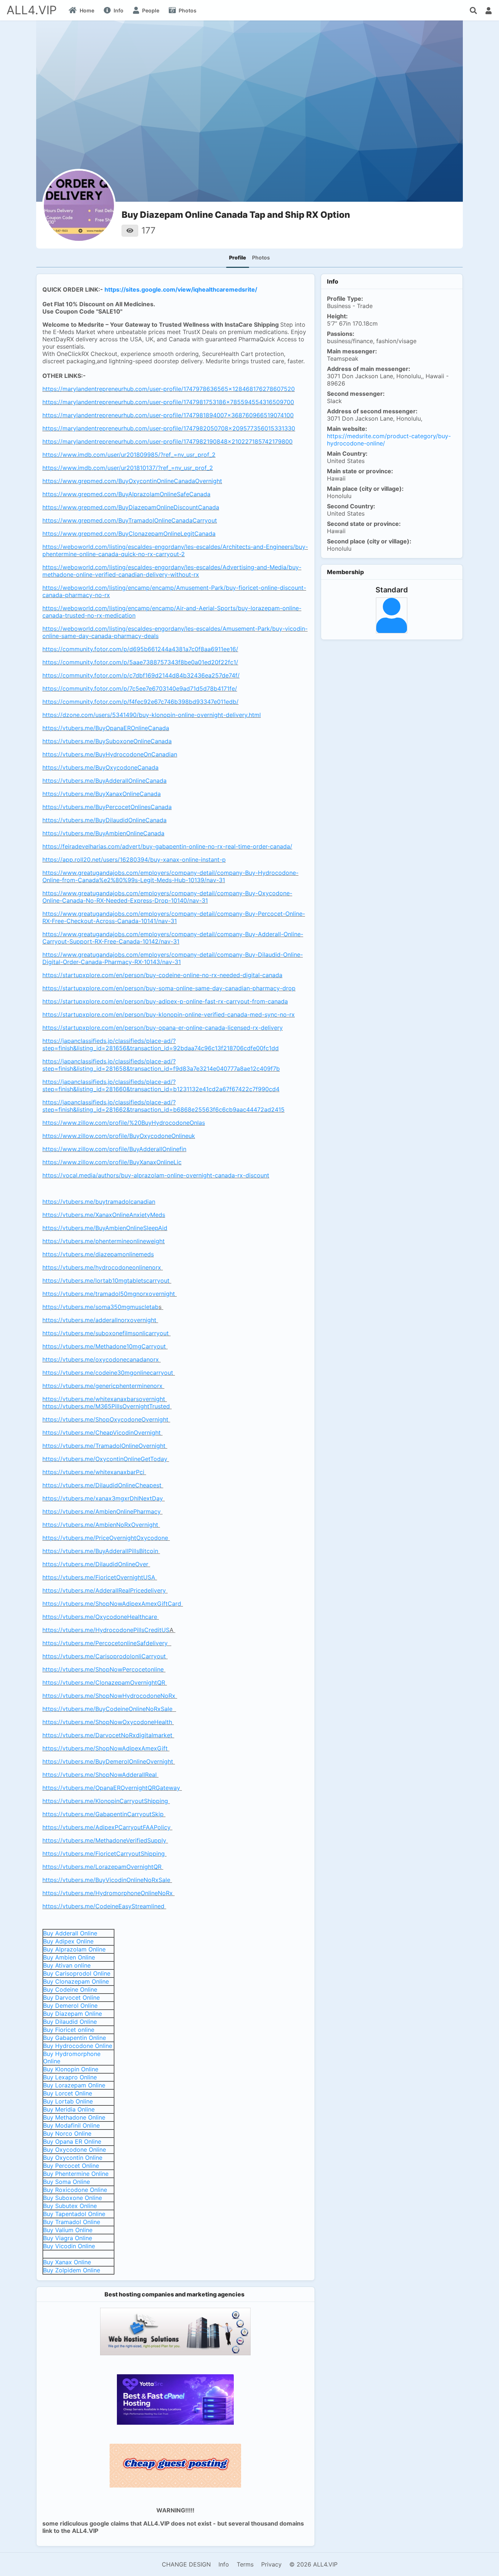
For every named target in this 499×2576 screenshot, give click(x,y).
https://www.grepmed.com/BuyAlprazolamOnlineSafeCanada (126, 494)
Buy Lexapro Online (70, 2077)
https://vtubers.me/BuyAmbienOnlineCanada (103, 833)
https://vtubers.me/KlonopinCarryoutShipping (105, 1801)
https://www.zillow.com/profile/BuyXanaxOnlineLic (112, 1162)
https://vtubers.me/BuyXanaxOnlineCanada (102, 794)
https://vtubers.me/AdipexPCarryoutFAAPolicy (106, 1827)
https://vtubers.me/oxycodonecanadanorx (101, 1359)
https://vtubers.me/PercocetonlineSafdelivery (106, 1643)
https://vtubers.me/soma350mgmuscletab (100, 1307)
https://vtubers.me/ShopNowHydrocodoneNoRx (109, 1696)
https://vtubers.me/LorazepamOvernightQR (102, 1867)
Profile (238, 257)
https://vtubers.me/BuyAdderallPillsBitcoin (100, 1551)
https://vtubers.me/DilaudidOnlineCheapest (102, 1485)
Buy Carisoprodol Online (77, 1973)
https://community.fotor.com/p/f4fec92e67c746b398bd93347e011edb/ (140, 702)
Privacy (271, 2564)
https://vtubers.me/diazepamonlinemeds (98, 1254)
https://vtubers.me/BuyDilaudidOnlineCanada (104, 820)
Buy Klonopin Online (71, 2069)
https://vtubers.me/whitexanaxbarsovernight (104, 1399)
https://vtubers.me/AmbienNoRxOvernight (100, 1525)
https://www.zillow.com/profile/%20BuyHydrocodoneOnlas (124, 1123)
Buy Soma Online (66, 2182)
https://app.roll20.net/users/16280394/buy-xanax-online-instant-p (134, 860)
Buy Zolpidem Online (72, 2270)
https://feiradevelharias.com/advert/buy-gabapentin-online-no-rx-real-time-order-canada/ (167, 846)
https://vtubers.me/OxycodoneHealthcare (100, 1617)
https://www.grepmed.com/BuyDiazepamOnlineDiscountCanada (131, 507)
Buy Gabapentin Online (75, 2038)
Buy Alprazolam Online (74, 1949)
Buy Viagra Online (68, 2238)
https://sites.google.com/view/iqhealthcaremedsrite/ (181, 289)
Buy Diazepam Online (73, 2014)
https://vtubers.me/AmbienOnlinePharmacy (102, 1511)
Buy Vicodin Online (69, 2246)
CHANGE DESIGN (186, 2564)
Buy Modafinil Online (71, 2125)
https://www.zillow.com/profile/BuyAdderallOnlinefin (114, 1149)
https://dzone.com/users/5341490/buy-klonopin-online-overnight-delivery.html (152, 715)
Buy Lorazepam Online (74, 2085)
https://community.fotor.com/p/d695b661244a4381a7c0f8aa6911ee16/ (140, 649)
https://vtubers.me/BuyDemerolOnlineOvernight (108, 1761)
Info (224, 2564)
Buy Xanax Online (67, 2262)
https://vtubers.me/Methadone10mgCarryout (104, 1346)
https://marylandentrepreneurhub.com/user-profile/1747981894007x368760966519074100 (168, 415)
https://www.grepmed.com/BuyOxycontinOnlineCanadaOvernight (132, 481)
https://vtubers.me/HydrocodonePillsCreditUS (106, 1630)
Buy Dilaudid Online (70, 2022)
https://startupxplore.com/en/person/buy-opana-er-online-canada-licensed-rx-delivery (163, 1028)
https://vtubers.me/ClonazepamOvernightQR (104, 1682)
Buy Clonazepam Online (76, 1981)
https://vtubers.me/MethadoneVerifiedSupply (104, 1840)
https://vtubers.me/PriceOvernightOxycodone (105, 1538)
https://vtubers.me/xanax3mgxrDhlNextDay (103, 1498)
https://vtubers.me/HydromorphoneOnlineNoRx (108, 1893)
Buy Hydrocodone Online (78, 2046)
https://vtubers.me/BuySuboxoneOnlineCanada (107, 741)
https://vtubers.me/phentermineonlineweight (104, 1241)
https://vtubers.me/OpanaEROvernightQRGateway (111, 1788)
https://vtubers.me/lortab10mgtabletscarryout (106, 1281)
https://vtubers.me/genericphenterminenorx (102, 1386)
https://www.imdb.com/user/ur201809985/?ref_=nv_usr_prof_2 (129, 455)
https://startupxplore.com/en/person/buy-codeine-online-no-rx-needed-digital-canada (162, 975)
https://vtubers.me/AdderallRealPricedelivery (104, 1590)
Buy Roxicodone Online (75, 2190)
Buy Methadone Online (74, 2117)
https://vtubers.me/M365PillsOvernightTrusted (106, 1406)
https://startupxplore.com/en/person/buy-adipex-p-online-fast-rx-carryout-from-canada (165, 1001)
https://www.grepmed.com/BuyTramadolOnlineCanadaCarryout (130, 520)
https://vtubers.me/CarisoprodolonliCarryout (104, 1656)
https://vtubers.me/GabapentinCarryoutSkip (103, 1814)
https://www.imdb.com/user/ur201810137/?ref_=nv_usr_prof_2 (128, 468)
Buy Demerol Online (70, 2006)
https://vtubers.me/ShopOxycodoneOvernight (105, 1419)
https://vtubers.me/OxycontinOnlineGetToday (105, 1459)
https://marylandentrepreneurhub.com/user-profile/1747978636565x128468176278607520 (169, 389)
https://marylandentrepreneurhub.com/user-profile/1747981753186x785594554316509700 (168, 402)
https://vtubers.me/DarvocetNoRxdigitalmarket (107, 1735)
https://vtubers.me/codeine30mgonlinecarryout (108, 1373)
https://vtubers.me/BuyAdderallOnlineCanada (104, 781)
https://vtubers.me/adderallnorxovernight (99, 1320)
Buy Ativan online (67, 1965)
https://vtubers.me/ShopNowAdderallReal (100, 1775)
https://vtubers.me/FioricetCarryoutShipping (104, 1854)
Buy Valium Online (68, 2230)
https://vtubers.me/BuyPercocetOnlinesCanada (107, 807)
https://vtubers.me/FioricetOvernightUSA (99, 1577)
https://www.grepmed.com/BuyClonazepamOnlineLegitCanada (129, 534)
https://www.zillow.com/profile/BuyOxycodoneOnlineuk (119, 1136)
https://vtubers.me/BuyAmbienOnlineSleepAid (105, 1228)
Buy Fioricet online (69, 2030)
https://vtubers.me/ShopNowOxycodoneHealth (107, 1722)
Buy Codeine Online (70, 1989)
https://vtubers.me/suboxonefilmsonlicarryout (106, 1333)
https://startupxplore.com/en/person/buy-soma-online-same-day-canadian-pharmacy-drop (169, 988)
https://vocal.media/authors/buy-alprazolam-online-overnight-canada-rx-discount (156, 1175)
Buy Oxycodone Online (75, 2150)
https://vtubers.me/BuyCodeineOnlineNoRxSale (107, 1709)
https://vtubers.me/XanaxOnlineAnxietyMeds (104, 1215)
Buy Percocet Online (71, 2166)
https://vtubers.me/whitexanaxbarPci (93, 1472)
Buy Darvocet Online (71, 1998)
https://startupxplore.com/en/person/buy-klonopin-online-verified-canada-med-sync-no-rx (169, 1014)
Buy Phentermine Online (76, 2174)
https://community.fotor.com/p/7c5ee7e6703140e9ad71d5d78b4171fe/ (140, 688)
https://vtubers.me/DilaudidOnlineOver (95, 1564)
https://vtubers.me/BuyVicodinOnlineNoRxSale (106, 1880)
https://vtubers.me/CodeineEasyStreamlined (103, 1906)
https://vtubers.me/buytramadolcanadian (99, 1202)
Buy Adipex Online (68, 1941)
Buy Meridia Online (69, 2109)
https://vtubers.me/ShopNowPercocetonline (103, 1669)
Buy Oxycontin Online (73, 2158)
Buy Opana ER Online (72, 2141)
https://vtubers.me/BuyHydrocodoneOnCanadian (110, 754)
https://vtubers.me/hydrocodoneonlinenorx (102, 1267)
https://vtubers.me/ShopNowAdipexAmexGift (105, 1748)
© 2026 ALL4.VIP (313, 2564)
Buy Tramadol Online (72, 2222)
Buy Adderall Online (70, 1933)
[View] (130, 231)
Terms (245, 2564)
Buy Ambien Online (69, 1957)
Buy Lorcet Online (68, 2093)
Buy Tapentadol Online (74, 2214)
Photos (261, 257)
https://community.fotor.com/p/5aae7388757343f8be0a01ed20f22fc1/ (140, 662)
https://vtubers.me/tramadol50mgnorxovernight (109, 1294)
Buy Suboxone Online (73, 2198)
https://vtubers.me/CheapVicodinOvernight (102, 1433)
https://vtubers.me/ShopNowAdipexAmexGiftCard (112, 1604)
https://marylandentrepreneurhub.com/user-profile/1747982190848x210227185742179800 (167, 441)
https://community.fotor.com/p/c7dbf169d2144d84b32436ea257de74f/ (141, 675)
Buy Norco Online (67, 2133)
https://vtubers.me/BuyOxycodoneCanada (100, 767)
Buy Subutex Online (70, 2206)
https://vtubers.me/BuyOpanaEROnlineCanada (106, 728)
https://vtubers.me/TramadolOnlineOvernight (104, 1446)
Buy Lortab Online (68, 2101)
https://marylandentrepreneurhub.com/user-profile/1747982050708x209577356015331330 (169, 428)
